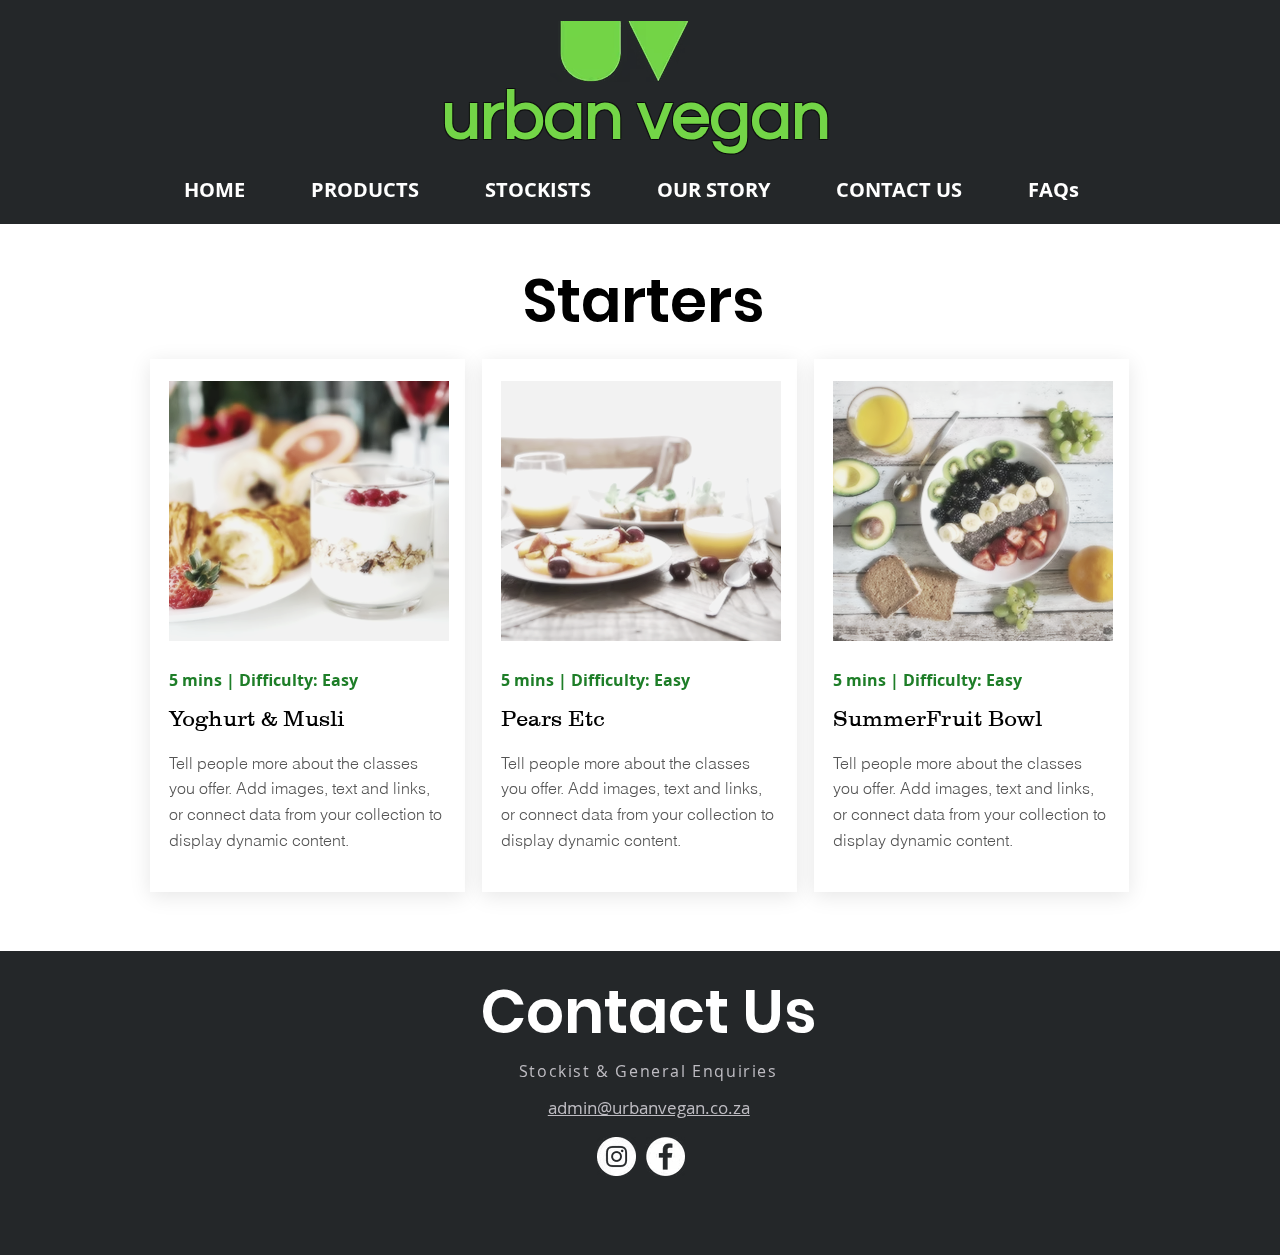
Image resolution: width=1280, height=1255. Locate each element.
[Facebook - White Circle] (665, 1156)
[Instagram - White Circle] (616, 1156)
